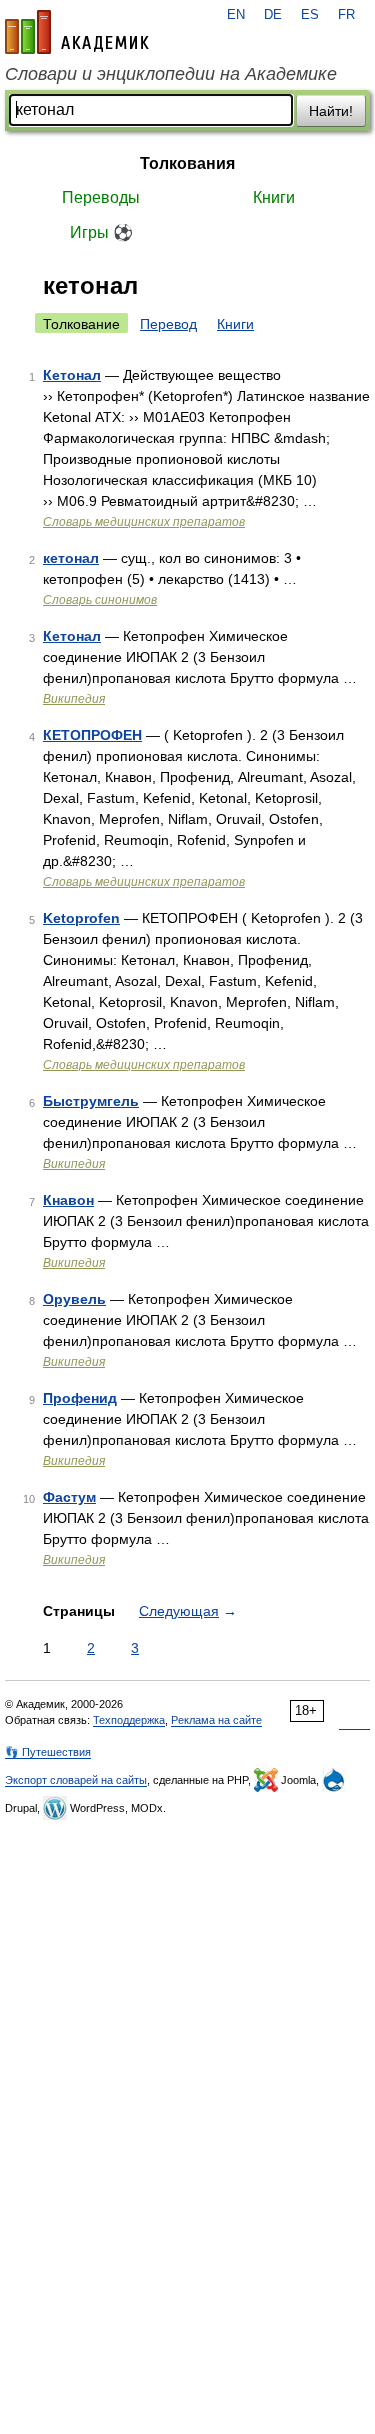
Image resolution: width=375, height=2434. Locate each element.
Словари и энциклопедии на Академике (171, 74)
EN (236, 15)
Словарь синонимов (100, 600)
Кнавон (68, 1200)
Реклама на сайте (216, 1720)
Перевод (168, 324)
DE (273, 15)
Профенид (80, 1398)
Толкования (187, 163)
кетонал (71, 558)
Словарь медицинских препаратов (144, 522)
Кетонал (72, 375)
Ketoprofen (81, 918)
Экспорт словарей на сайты (76, 1780)
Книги (274, 197)
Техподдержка (129, 1720)
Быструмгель (91, 1101)
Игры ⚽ (101, 232)
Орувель (74, 1299)
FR (346, 15)
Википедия (74, 699)
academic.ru (77, 32)
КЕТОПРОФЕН (92, 735)
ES (310, 15)
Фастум (69, 1497)
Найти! (331, 111)
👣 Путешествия (48, 1752)
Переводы (101, 197)
